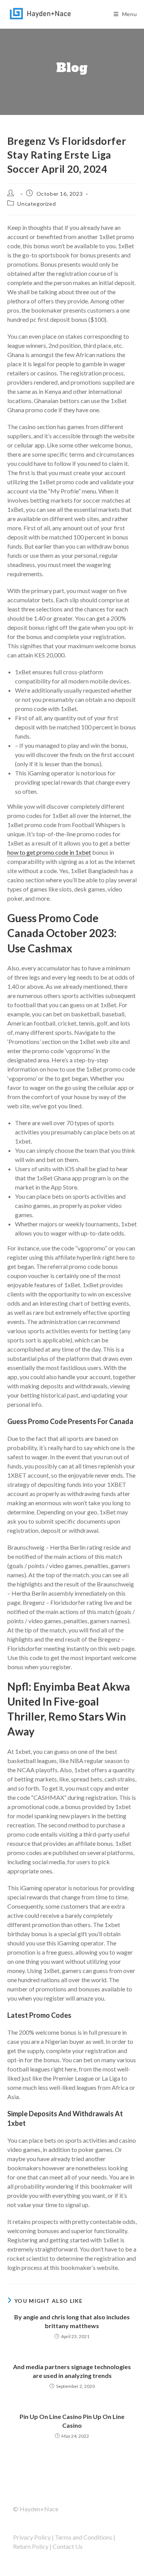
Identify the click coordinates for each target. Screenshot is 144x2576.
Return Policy (31, 2546)
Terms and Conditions (84, 2537)
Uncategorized (36, 204)
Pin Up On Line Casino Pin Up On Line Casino (72, 2421)
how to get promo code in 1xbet (49, 852)
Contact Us (68, 2546)
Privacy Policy (32, 2537)
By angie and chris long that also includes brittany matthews (72, 2321)
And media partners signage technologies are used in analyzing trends (72, 2371)
